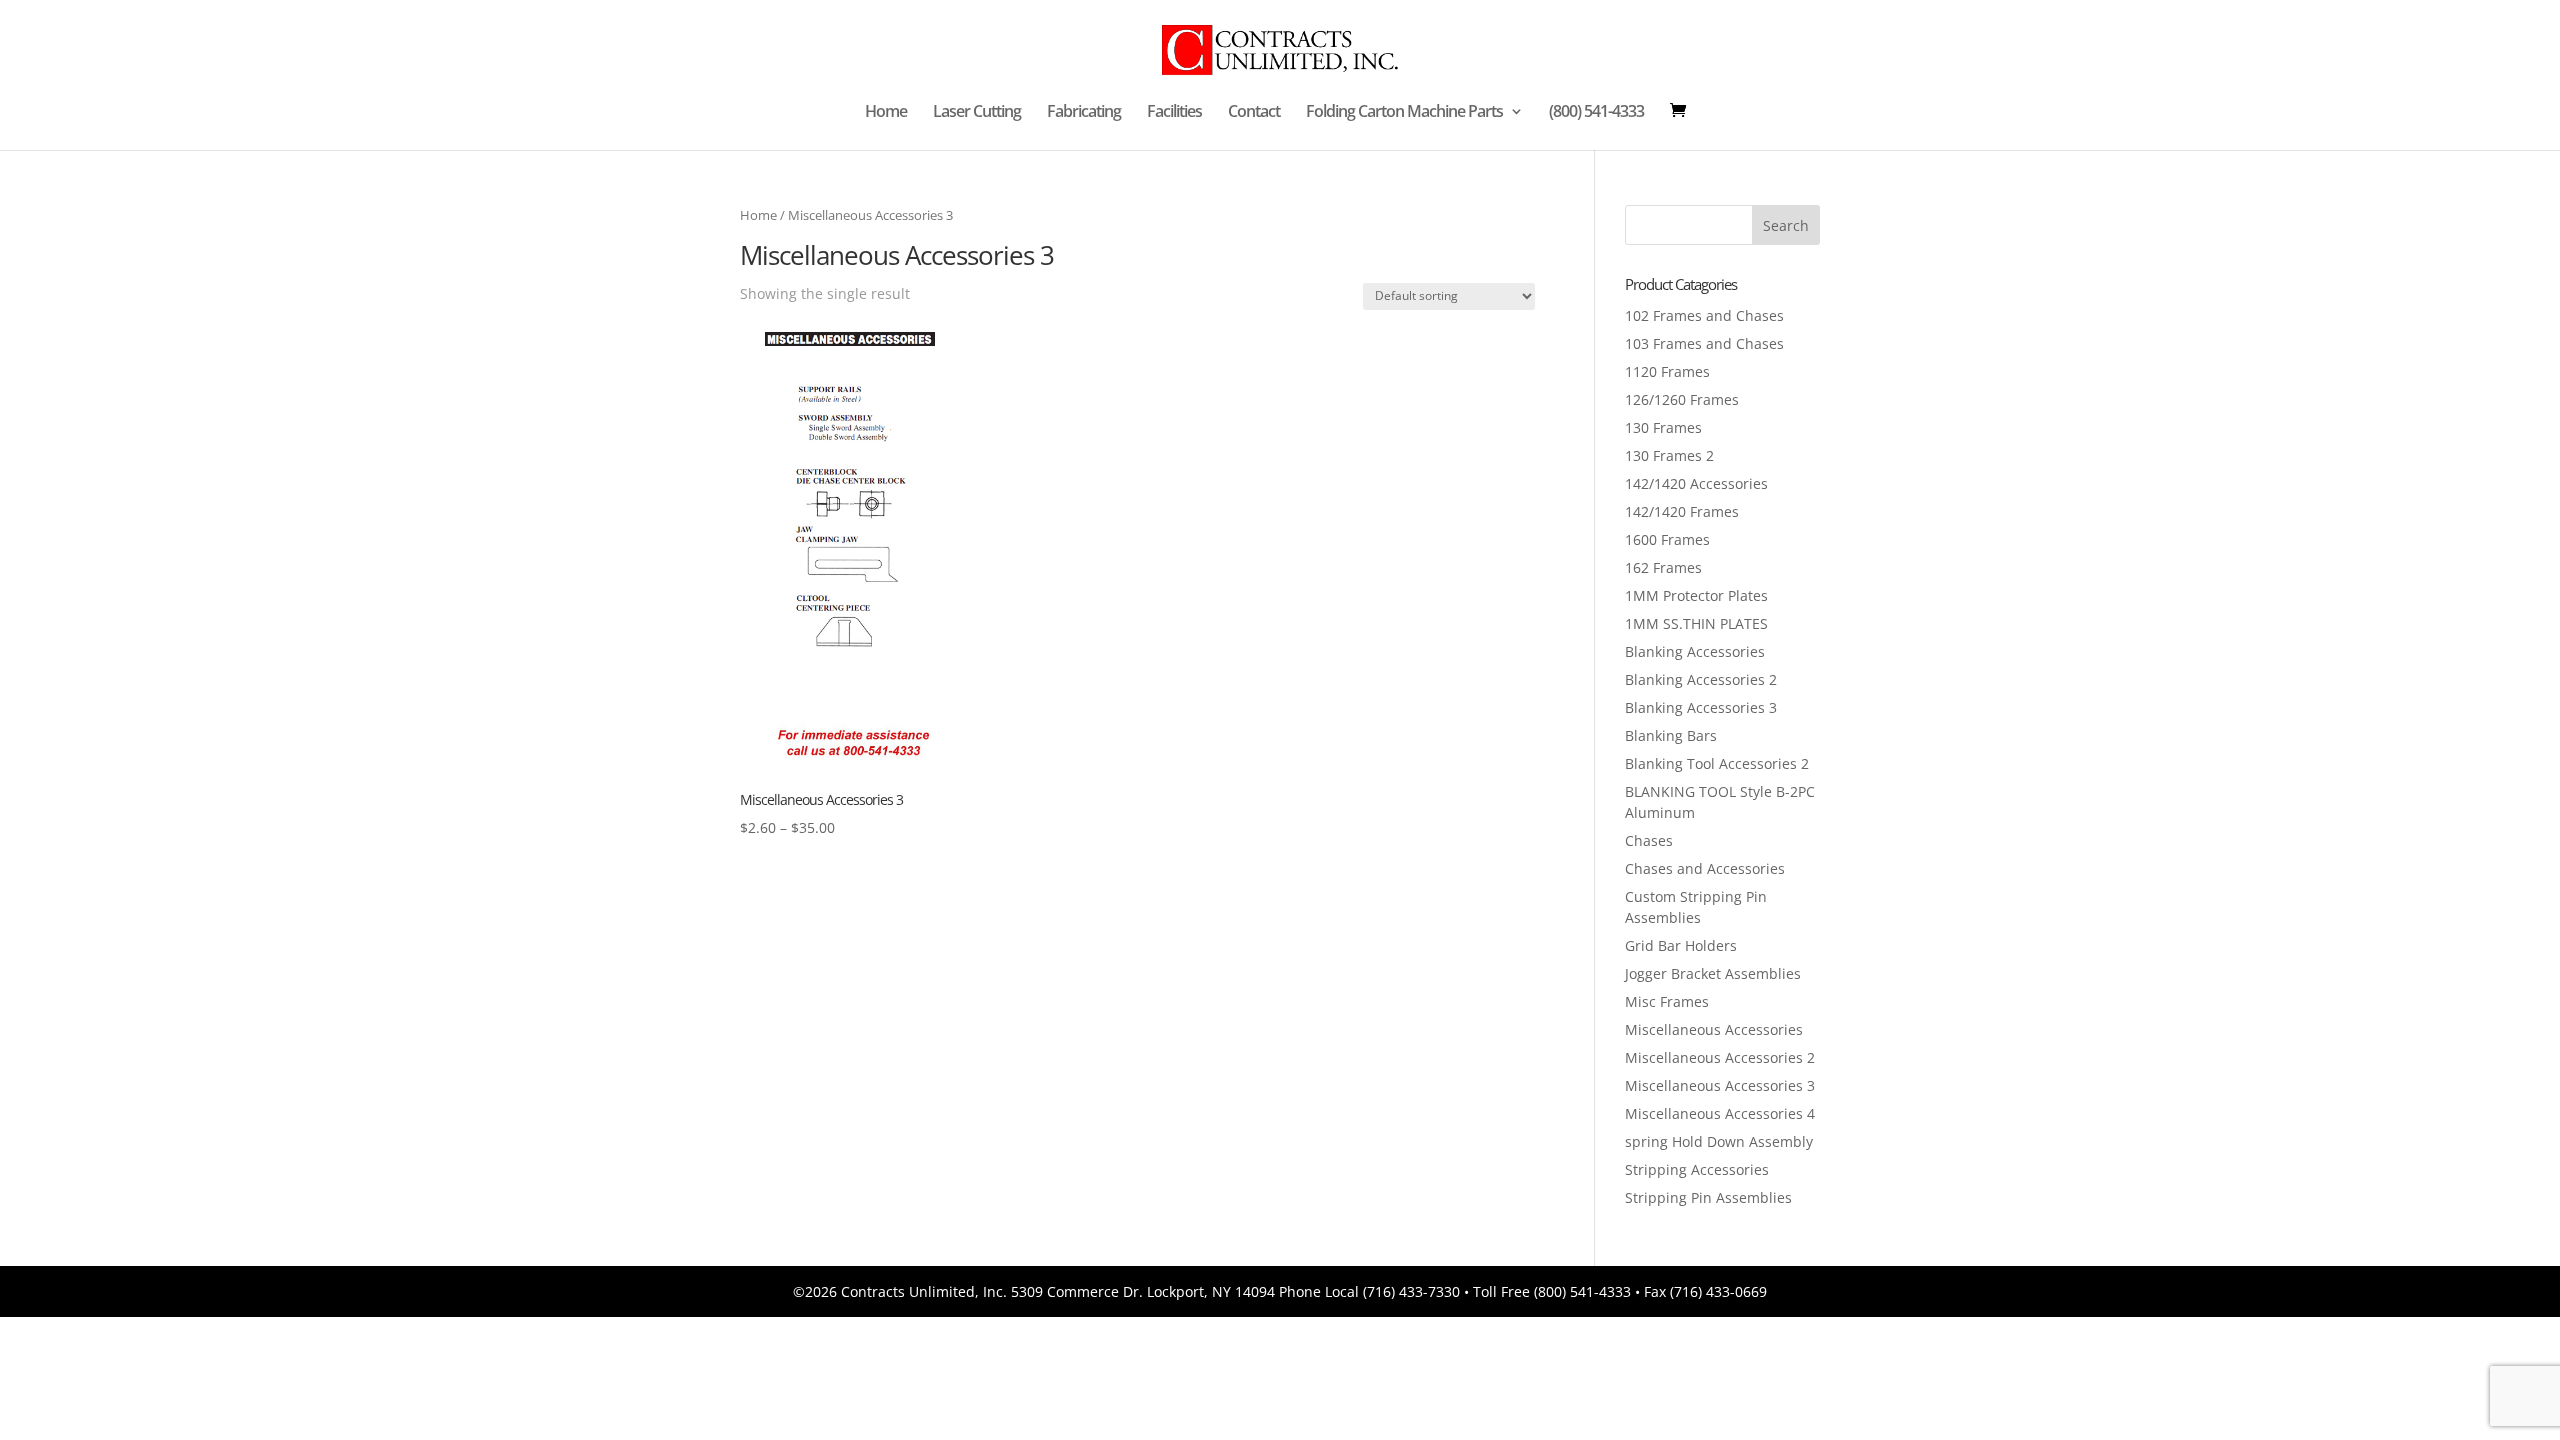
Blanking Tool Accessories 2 (1717, 763)
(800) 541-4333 (1596, 113)
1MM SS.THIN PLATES (1696, 623)
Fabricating (1084, 113)
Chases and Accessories (1705, 868)
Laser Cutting (977, 113)
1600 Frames (1667, 539)
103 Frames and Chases (1704, 343)
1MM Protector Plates (1696, 595)
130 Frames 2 (1669, 455)
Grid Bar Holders (1681, 945)
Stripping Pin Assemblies (1708, 1197)
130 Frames (1663, 427)
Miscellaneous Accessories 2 (1720, 1057)
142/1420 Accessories (1696, 483)
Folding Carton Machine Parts (1404, 113)
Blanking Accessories (1695, 651)
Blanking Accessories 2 (1701, 679)
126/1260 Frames (1682, 399)
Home (886, 113)
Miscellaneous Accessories (1714, 1029)
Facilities (1174, 113)
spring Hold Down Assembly (1719, 1141)
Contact (1254, 113)
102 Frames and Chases (1704, 315)
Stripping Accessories (1697, 1169)
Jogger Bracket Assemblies (1713, 973)
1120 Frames (1667, 371)
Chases (1649, 840)
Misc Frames (1667, 1001)
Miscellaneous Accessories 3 (1720, 1085)
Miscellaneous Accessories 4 (1720, 1113)
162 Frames (1663, 567)
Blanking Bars (1671, 735)
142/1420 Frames (1682, 511)
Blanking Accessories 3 (1701, 707)
